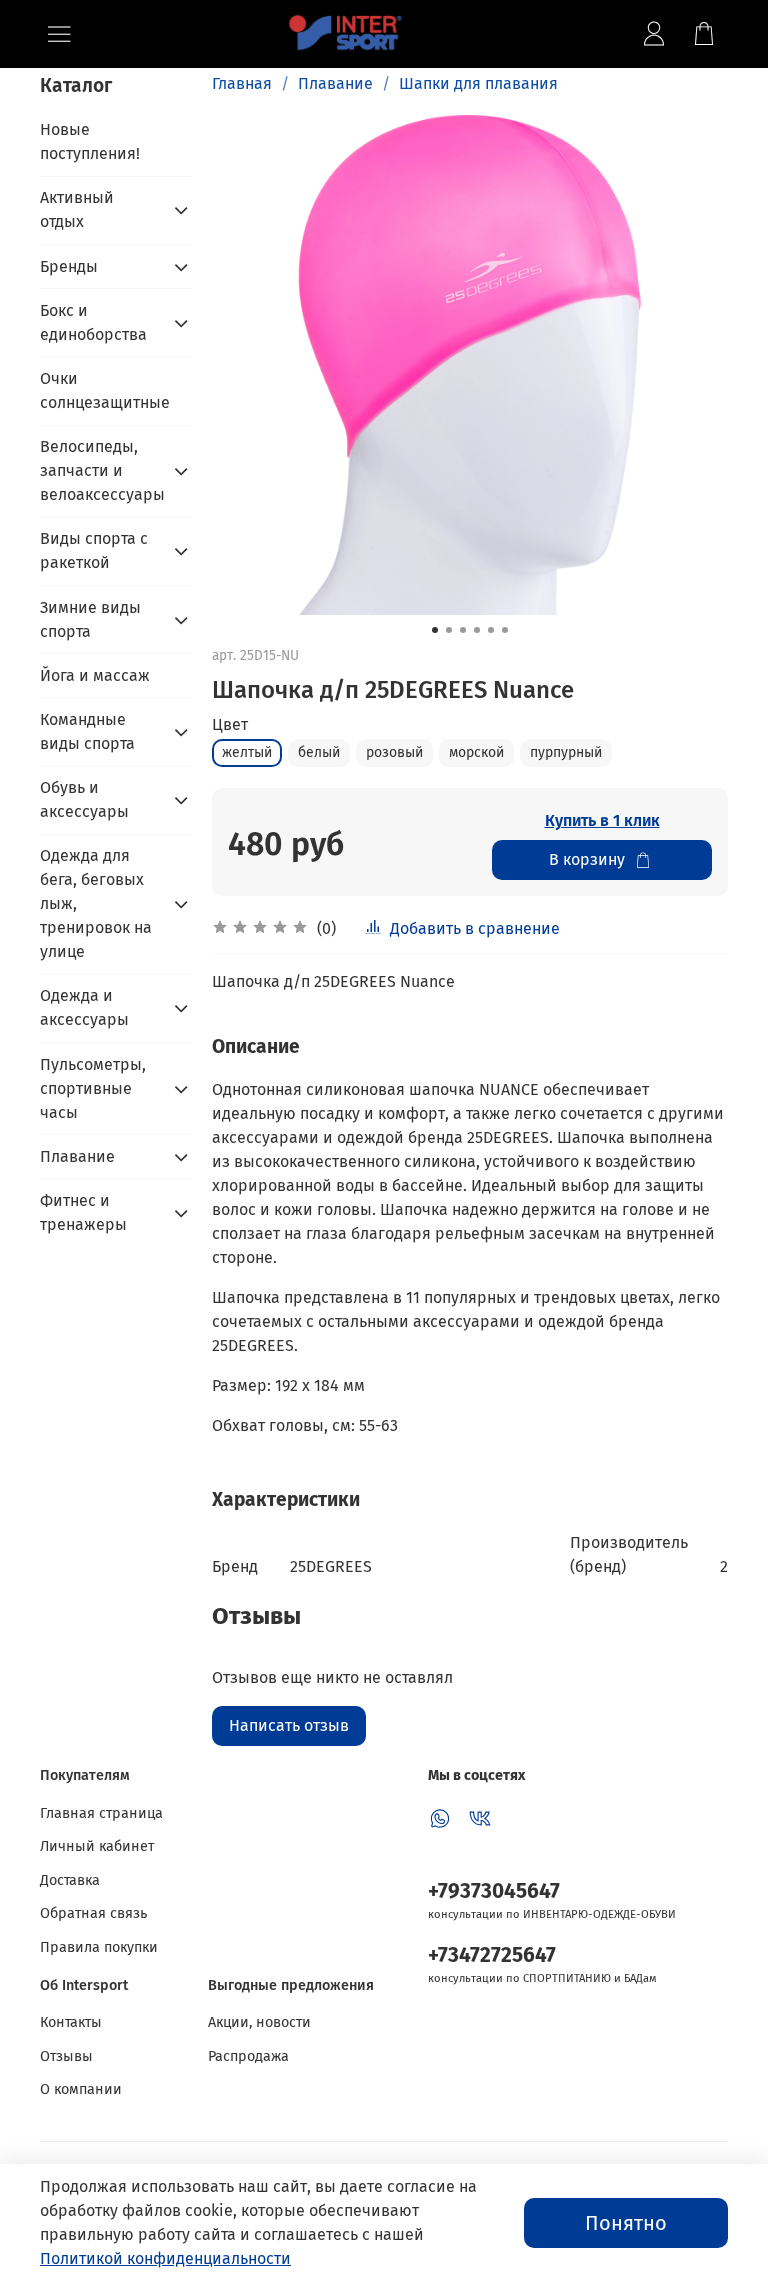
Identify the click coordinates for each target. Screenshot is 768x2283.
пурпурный (566, 752)
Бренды (69, 266)
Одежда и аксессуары (84, 1007)
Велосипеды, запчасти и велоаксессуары (100, 470)
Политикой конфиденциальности (165, 2258)
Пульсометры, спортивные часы (93, 1088)
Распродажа (248, 2056)
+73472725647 (492, 1955)
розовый (394, 752)
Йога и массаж (95, 675)
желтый (247, 752)
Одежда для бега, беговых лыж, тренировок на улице (96, 903)
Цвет (230, 724)
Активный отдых (77, 209)
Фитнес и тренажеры (83, 1212)
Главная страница (101, 1813)
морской (476, 752)
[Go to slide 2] (449, 630)
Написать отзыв (289, 1725)
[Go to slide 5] (491, 630)
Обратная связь (93, 1913)
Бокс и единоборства (93, 322)
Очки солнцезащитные (105, 390)
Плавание (335, 83)
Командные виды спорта (87, 731)
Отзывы (66, 2056)
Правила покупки (99, 1947)
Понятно (626, 2223)
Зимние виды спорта (90, 619)
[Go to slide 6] (505, 630)
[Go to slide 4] (477, 630)
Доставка (70, 1880)
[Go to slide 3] (463, 630)
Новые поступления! (90, 141)
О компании (81, 2089)
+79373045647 (494, 1891)
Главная (242, 83)
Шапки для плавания (478, 83)
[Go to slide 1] (435, 630)
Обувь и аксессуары (84, 799)
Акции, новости (259, 2022)
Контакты (71, 2022)
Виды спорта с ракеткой (94, 550)
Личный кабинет (97, 1846)
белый (319, 752)
